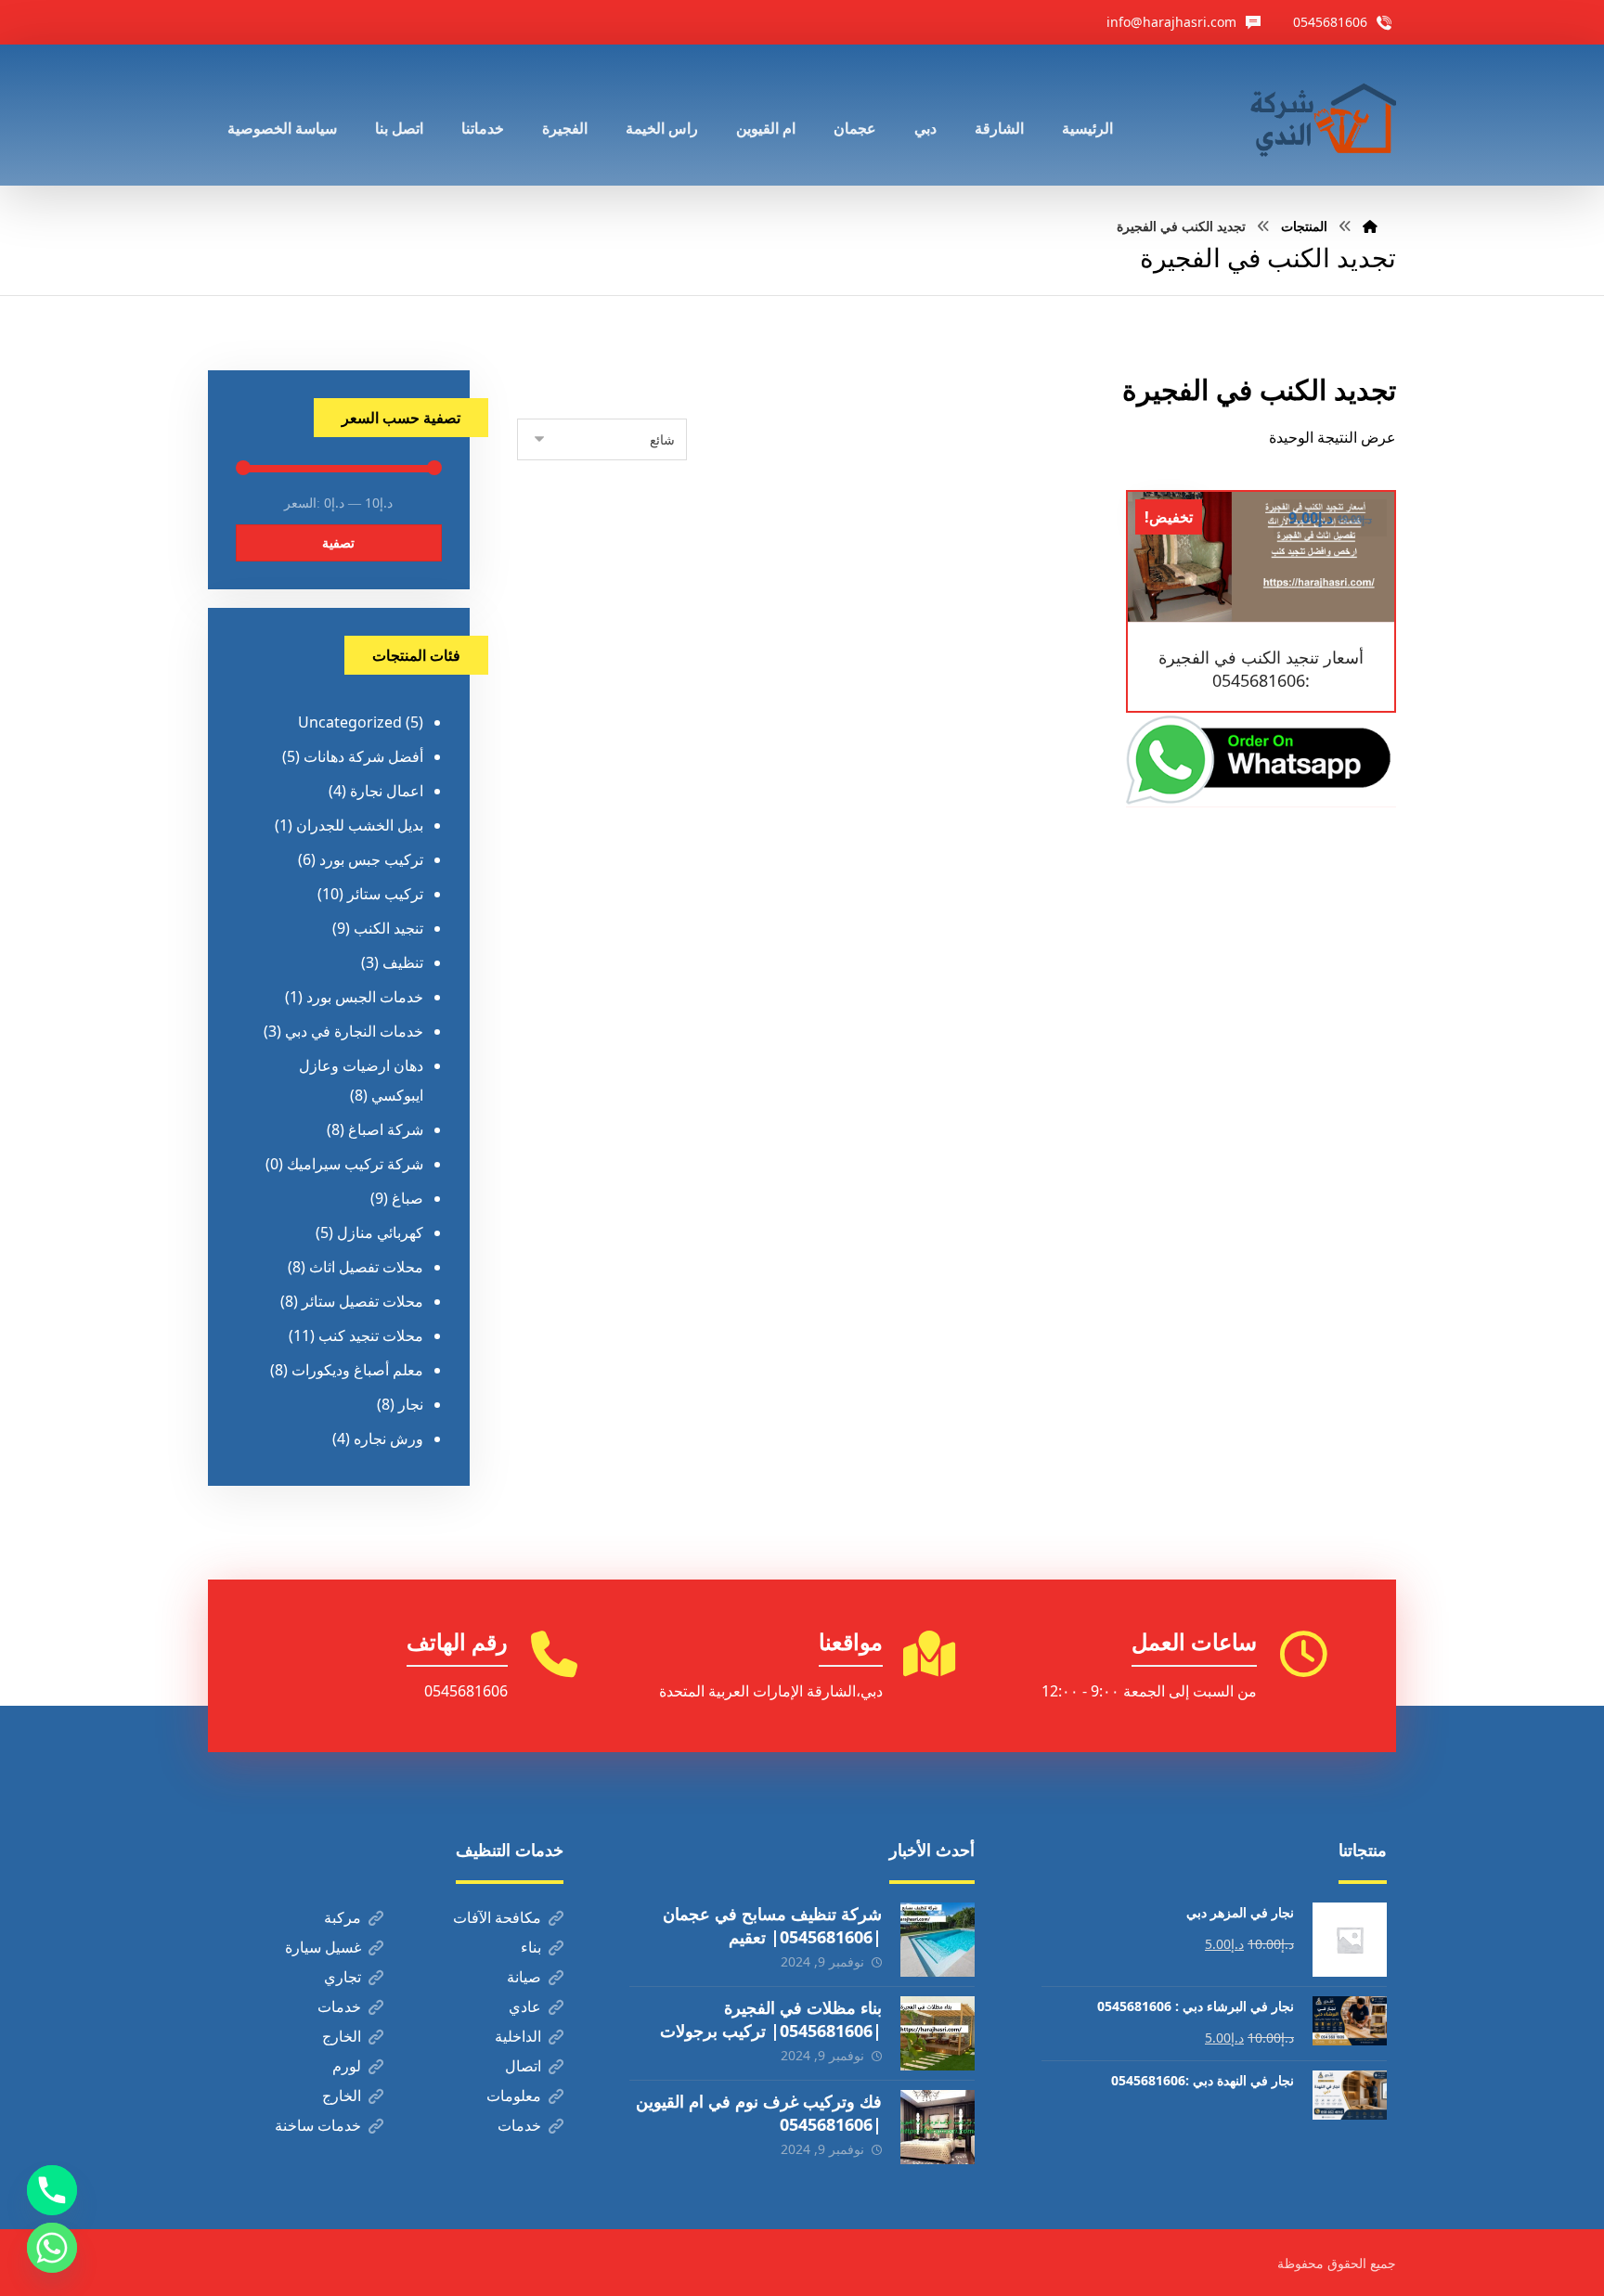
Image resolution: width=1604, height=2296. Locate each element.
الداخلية (518, 2036)
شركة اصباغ (386, 1129)
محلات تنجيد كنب (371, 1335)
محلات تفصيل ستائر (362, 1301)
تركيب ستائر (385, 894)
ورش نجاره (388, 1438)
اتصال (523, 2066)
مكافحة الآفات (497, 1917)
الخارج (342, 2036)
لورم (347, 2066)
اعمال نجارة (387, 791)
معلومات (514, 2096)
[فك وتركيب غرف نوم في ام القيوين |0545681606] (938, 2127)
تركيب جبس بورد (371, 859)
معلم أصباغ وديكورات (357, 1370)
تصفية (338, 542)
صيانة (524, 1977)
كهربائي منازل (380, 1232)
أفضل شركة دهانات (363, 756)
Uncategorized (350, 722)
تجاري (343, 1977)
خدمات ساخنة (318, 2125)
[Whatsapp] (52, 2248)
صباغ (407, 1198)
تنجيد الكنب (388, 928)
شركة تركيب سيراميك (355, 1164)
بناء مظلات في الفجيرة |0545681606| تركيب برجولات (771, 2019)
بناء (531, 1947)
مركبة (343, 1917)
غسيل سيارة (323, 1947)
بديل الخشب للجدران (360, 825)
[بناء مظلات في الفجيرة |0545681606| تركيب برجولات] (938, 2033)
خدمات (339, 2006)
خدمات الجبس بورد (365, 997)
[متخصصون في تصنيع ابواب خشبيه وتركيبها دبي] (1319, 115)
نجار (411, 1404)
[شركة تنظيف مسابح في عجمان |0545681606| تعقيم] (938, 1940)
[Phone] (52, 2190)
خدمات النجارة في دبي (354, 1031)
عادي (525, 2006)
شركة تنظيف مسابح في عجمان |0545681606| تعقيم (772, 1925)
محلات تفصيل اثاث (366, 1267)
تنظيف (403, 962)
